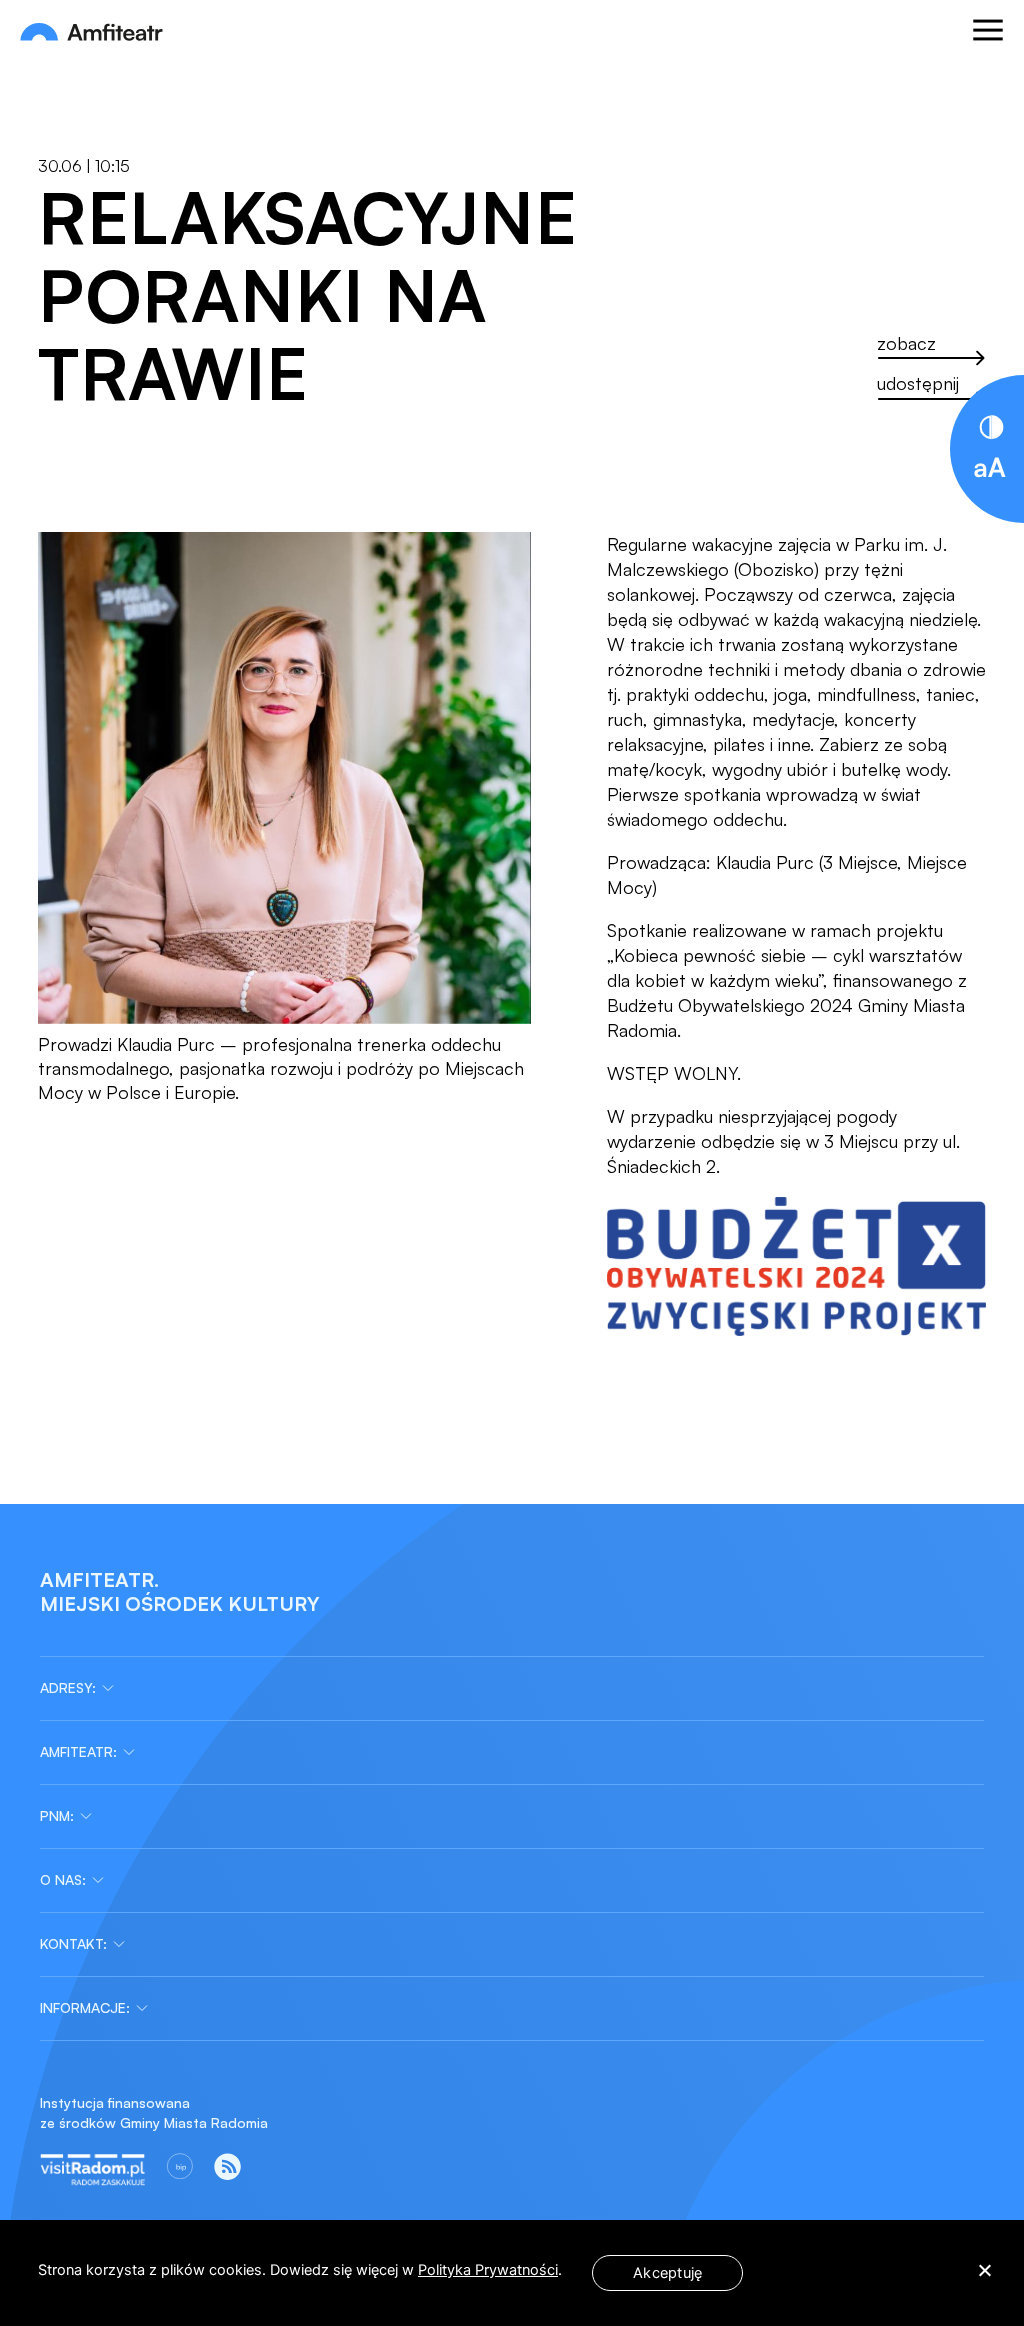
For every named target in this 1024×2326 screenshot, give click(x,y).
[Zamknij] (991, 384)
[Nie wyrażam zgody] (984, 2273)
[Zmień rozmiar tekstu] (990, 470)
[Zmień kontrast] (991, 427)
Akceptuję (667, 2273)
